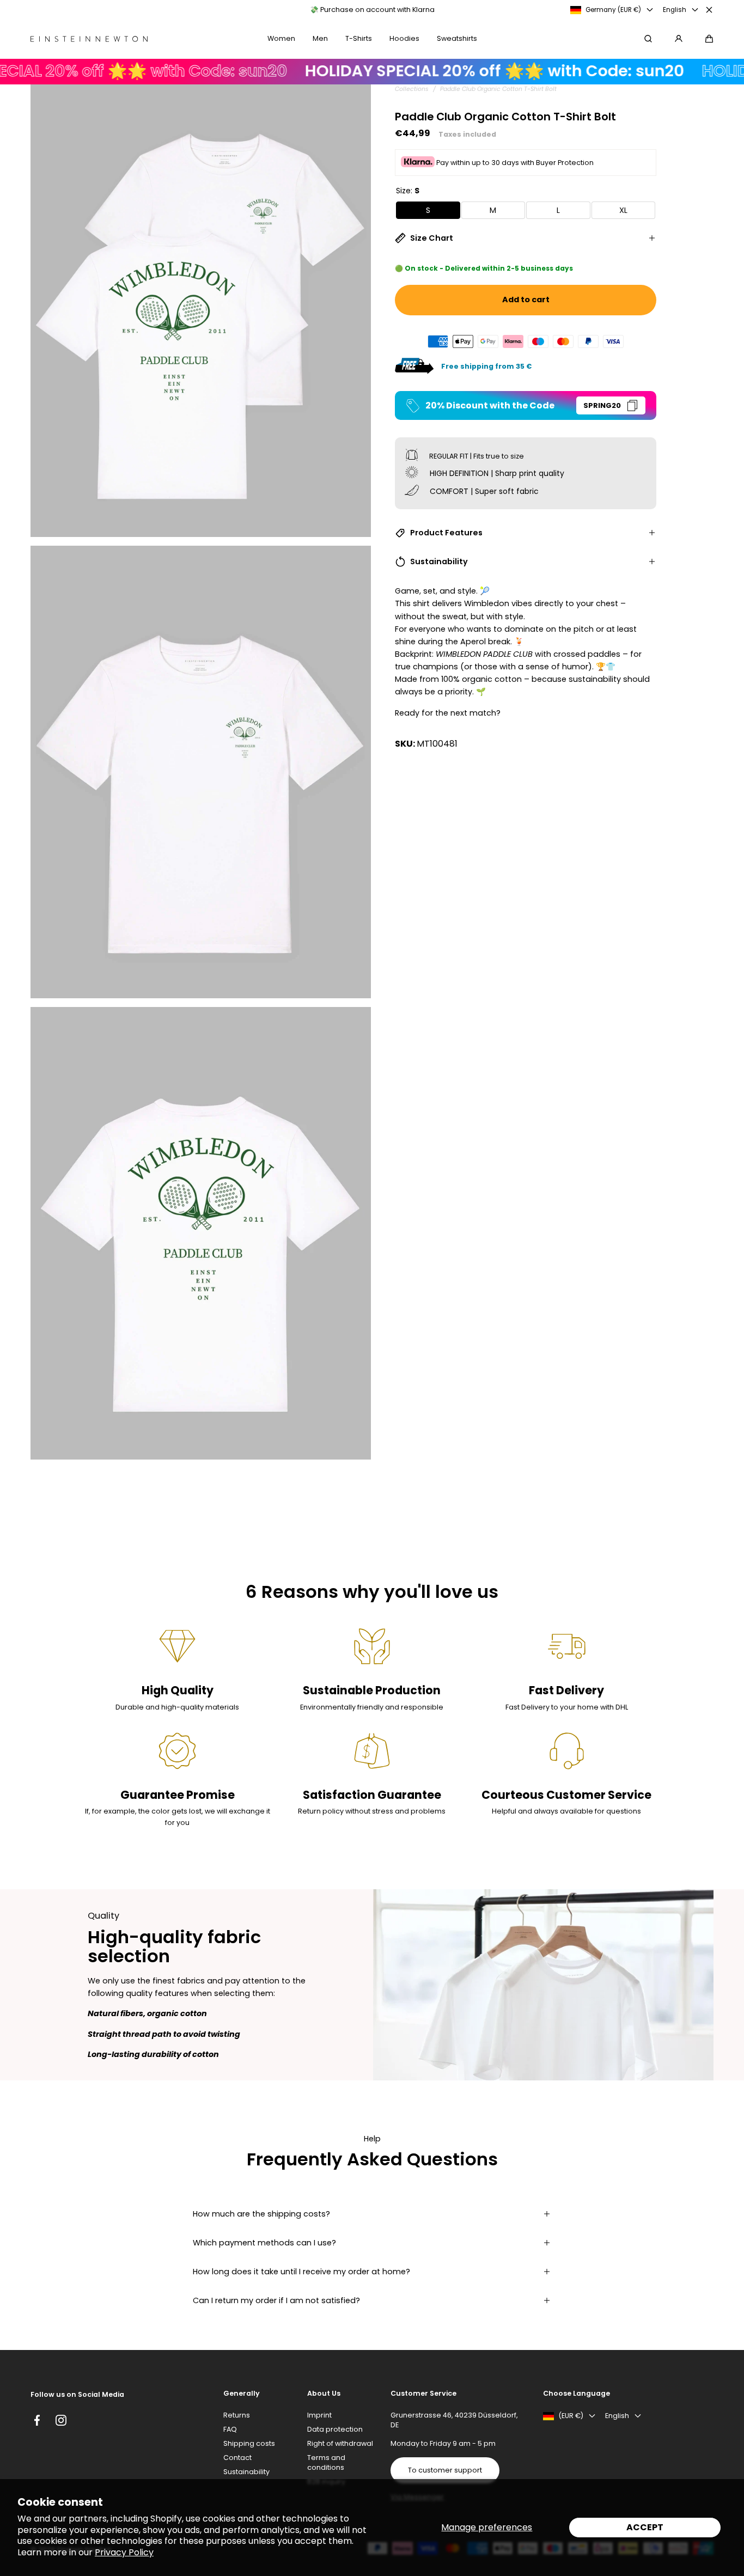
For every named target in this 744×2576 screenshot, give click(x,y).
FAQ (230, 2429)
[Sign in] (679, 39)
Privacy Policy (124, 2552)
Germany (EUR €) (613, 10)
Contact (237, 2458)
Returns (237, 2415)
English (675, 10)
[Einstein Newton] (89, 39)
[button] (709, 39)
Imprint (319, 2415)
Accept (645, 2527)
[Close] (709, 10)
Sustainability (246, 2472)
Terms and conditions (326, 2462)
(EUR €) (571, 2416)
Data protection (335, 2429)
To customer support (445, 2470)
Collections (412, 89)
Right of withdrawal (340, 2443)
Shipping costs (249, 2443)
